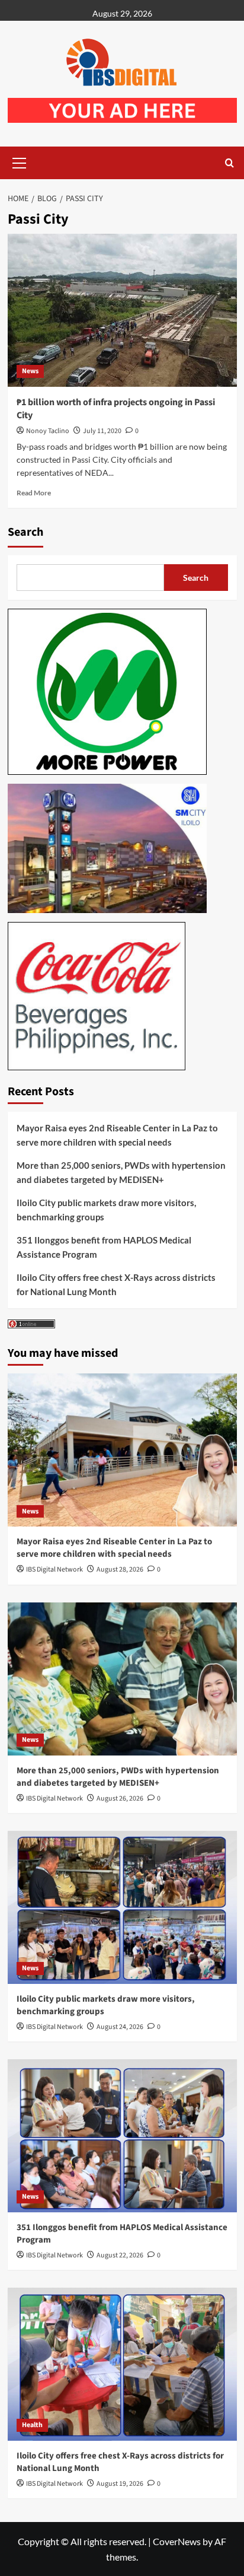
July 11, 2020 (102, 431)
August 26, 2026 (120, 1799)
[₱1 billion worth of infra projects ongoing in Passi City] (122, 310)
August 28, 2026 (120, 1570)
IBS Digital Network (54, 1570)
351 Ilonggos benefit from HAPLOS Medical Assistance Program (104, 1247)
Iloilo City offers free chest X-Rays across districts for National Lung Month (116, 1284)
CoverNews (177, 2541)
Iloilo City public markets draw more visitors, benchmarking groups (106, 1210)
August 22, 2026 (120, 2255)
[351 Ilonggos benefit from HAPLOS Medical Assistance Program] (122, 2136)
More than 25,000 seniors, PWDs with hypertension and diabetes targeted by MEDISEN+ (121, 1172)
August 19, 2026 (120, 2484)
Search (25, 532)
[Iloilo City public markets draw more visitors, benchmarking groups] (122, 1907)
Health (32, 2425)
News (30, 371)
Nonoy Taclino (48, 431)
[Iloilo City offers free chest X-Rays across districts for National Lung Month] (122, 2364)
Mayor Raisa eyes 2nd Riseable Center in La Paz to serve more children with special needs (117, 1135)
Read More (34, 493)
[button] (20, 161)
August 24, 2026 (120, 2027)
